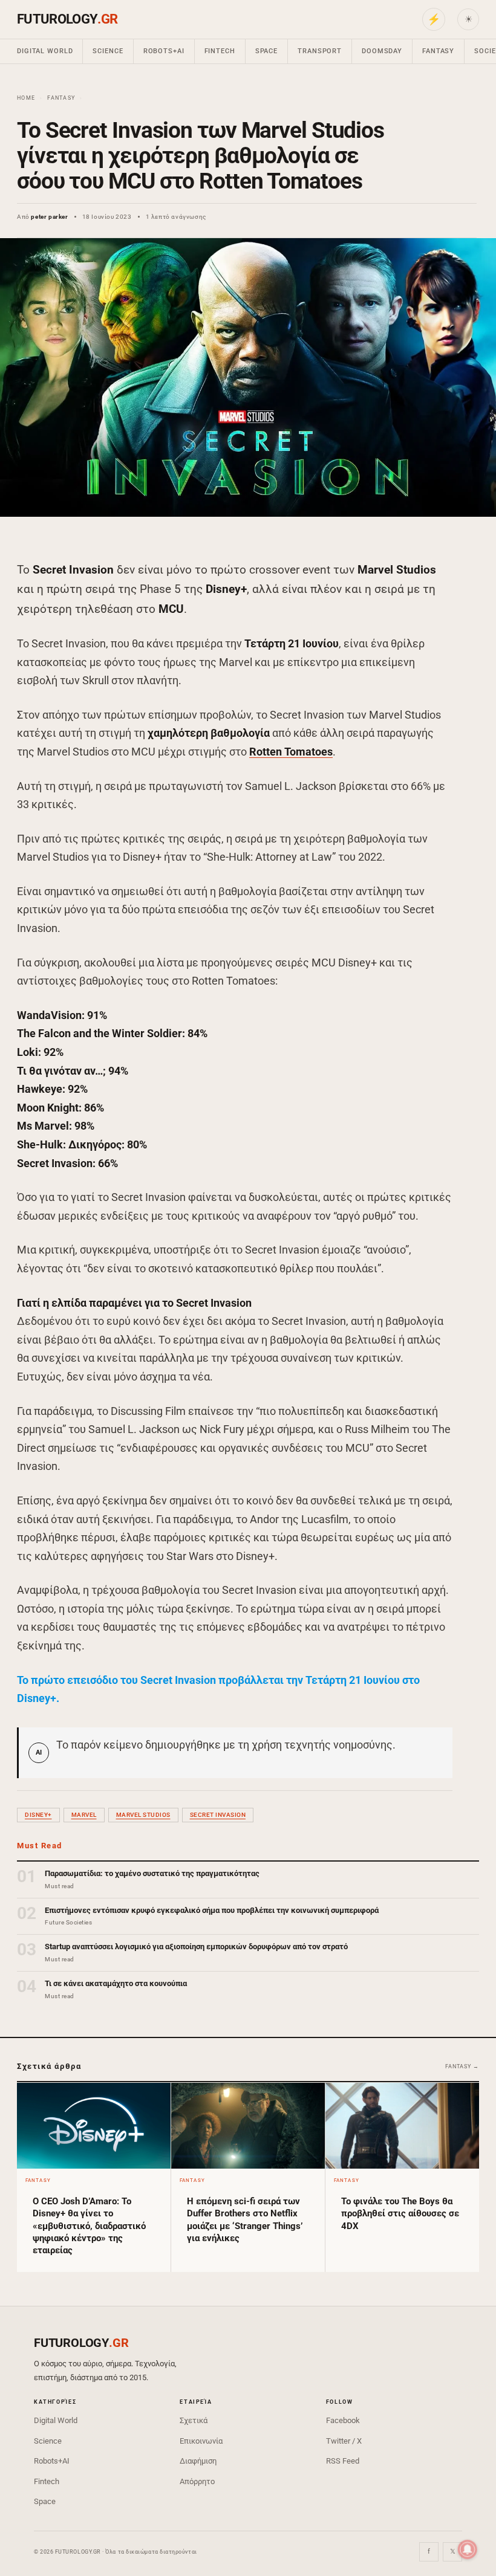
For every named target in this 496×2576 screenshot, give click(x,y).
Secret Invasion (218, 1815)
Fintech (220, 51)
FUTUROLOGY (67, 19)
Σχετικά (194, 2420)
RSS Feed (343, 2461)
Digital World (45, 51)
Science (108, 51)
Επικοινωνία (201, 2441)
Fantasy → (462, 2066)
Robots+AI (164, 51)
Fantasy (438, 51)
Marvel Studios (143, 1815)
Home (26, 98)
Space (266, 51)
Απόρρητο (197, 2481)
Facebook (343, 2420)
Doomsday (382, 51)
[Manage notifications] (468, 2549)
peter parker (49, 217)
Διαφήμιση (198, 2461)
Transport (320, 51)
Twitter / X (344, 2441)
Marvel (84, 1815)
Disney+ (38, 1815)
